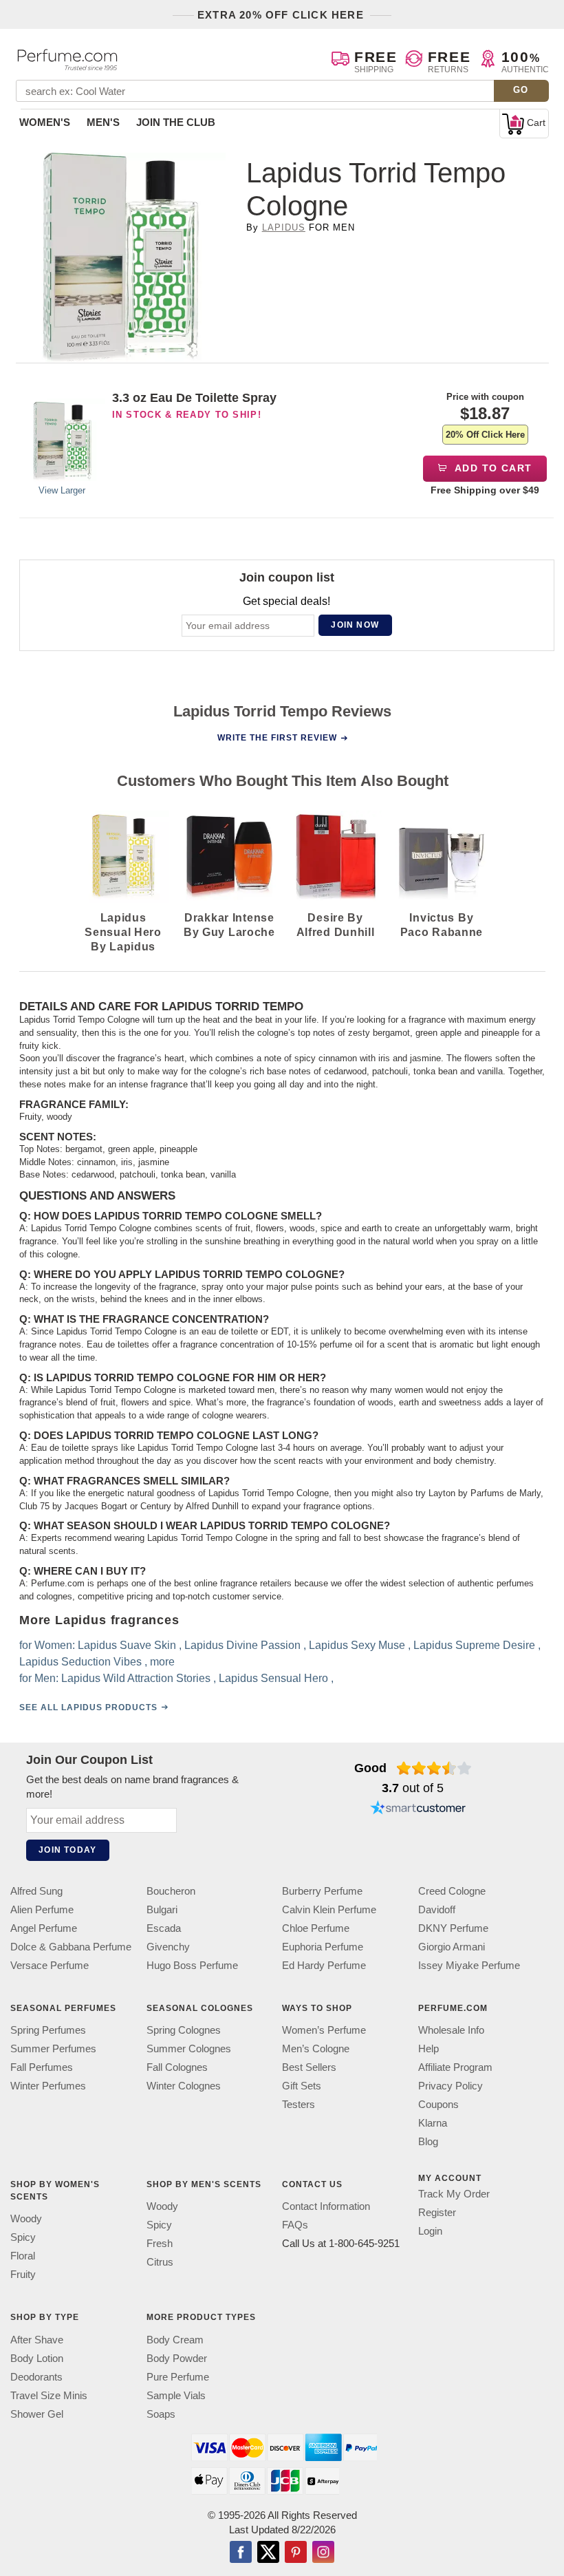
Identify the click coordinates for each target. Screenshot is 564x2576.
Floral (23, 2256)
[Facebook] (241, 2553)
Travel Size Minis (49, 2395)
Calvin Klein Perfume (329, 1909)
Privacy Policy (451, 2086)
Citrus (160, 2263)
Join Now (355, 625)
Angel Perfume (44, 1928)
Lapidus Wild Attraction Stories (136, 1678)
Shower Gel (37, 2414)
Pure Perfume (178, 2377)
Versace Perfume (50, 1965)
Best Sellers (309, 2068)
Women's (45, 122)
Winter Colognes (184, 2086)
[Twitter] (268, 2553)
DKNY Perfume (453, 1928)
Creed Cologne (452, 1891)
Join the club (176, 122)
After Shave (37, 2340)
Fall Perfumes (42, 2068)
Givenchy (168, 1947)
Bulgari (162, 1909)
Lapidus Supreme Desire (474, 1645)
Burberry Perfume (322, 1891)
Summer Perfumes (53, 2049)
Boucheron (171, 1891)
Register (437, 2213)
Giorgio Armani (452, 1947)
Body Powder (177, 2358)
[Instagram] (323, 2553)
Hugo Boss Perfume (192, 1965)
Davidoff (437, 1909)
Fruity (23, 2275)
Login (430, 2232)
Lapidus (284, 227)
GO (521, 90)
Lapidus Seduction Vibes (80, 1662)
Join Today (67, 1850)
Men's (103, 122)
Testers (299, 2105)
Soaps (161, 2414)
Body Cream (175, 2340)
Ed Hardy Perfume (324, 1965)
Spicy (23, 2238)
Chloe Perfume (316, 1928)
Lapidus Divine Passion (242, 1645)
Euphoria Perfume (323, 1947)
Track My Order (454, 2194)
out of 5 (413, 1788)
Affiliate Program (455, 2068)
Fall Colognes (177, 2068)
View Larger (62, 490)
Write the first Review (277, 738)
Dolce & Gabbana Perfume (71, 1947)
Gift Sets (302, 2086)
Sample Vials (176, 2395)
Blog (428, 2142)
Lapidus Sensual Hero (273, 1678)
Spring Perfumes (48, 2031)
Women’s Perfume (324, 2031)
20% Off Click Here (485, 435)
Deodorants (36, 2377)
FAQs (295, 2225)
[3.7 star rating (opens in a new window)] (434, 1768)
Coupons (438, 2105)
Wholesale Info (451, 2031)
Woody (26, 2219)
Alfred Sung (36, 1891)
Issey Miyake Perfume (469, 1965)
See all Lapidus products (88, 1707)
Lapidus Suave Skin (127, 1645)
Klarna (433, 2123)
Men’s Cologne (316, 2049)
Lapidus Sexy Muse (357, 1645)
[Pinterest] (296, 2553)
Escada (164, 1928)
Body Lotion (37, 2358)
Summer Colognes (189, 2049)
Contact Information (326, 2207)
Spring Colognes (184, 2031)
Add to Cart (492, 468)
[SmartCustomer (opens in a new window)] (418, 1809)
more (162, 1662)
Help (429, 2049)
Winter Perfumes (48, 2086)
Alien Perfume (42, 1909)
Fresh (160, 2244)
